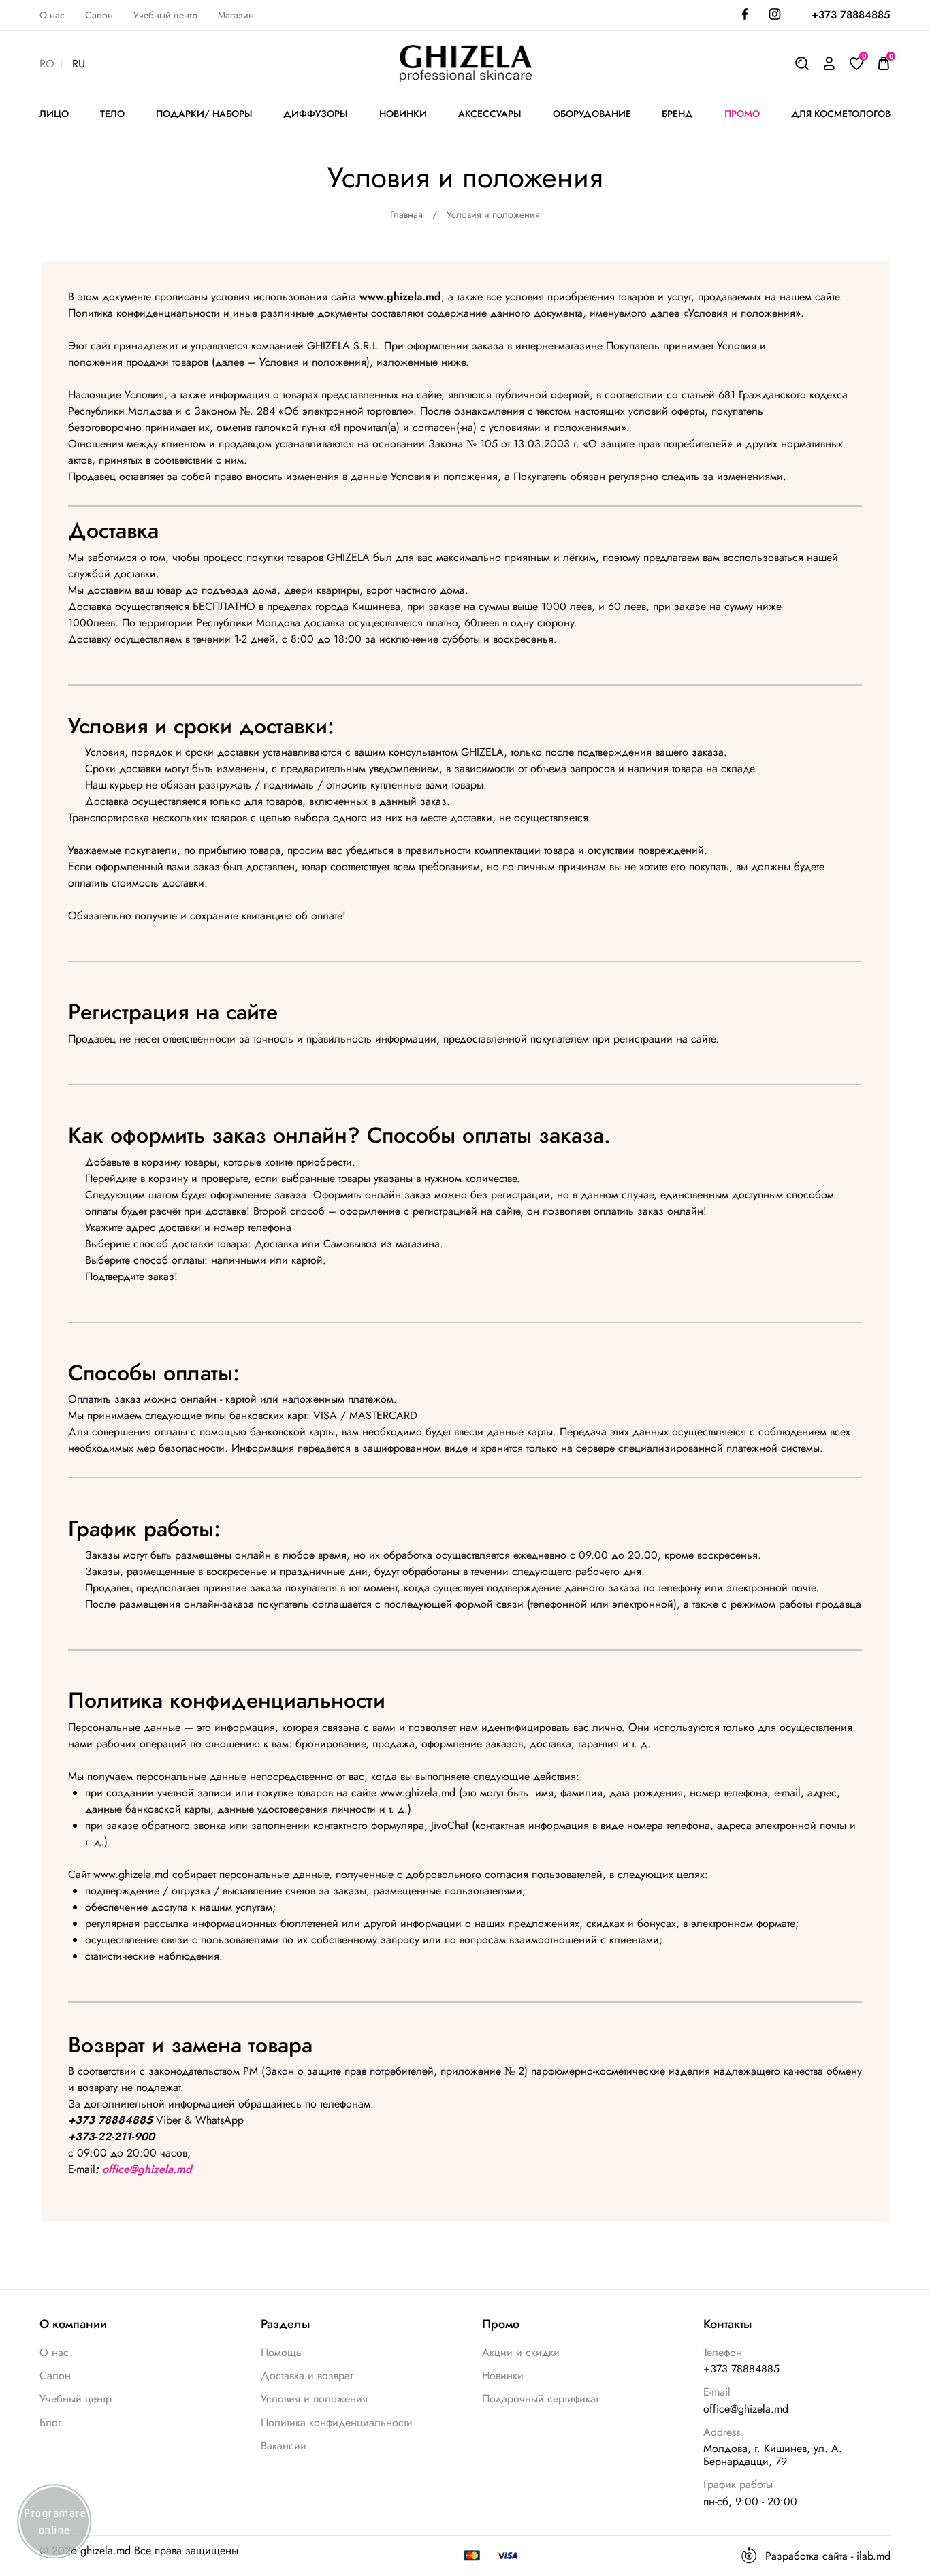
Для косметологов (841, 114)
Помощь (281, 2352)
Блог (50, 2422)
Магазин (236, 15)
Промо (742, 114)
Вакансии (284, 2446)
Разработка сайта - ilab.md (828, 2556)
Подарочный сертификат (540, 2399)
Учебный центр (165, 15)
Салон (99, 15)
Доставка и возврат (307, 2375)
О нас (52, 15)
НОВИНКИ (403, 114)
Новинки (503, 2375)
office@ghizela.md (147, 2169)
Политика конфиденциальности (337, 2422)
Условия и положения (314, 2399)
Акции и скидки (521, 2352)
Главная (406, 214)
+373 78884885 (851, 15)
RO (47, 64)
